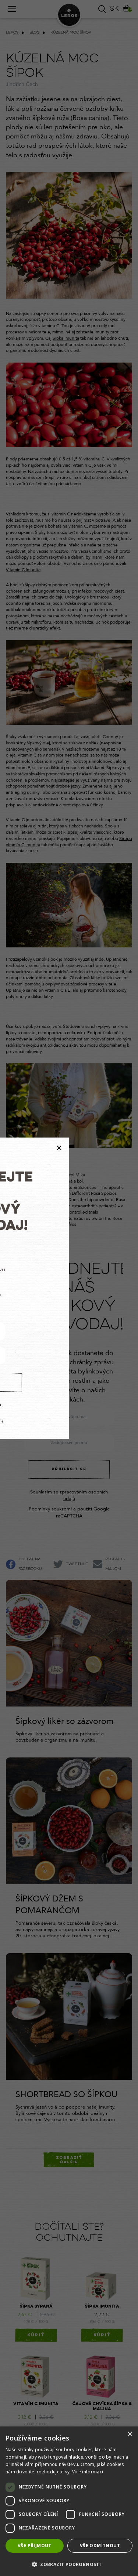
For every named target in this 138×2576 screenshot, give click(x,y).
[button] (69, 2564)
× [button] (130, 2434)
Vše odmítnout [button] (100, 2546)
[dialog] (69, 2501)
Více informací (88, 2472)
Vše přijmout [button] (35, 2546)
